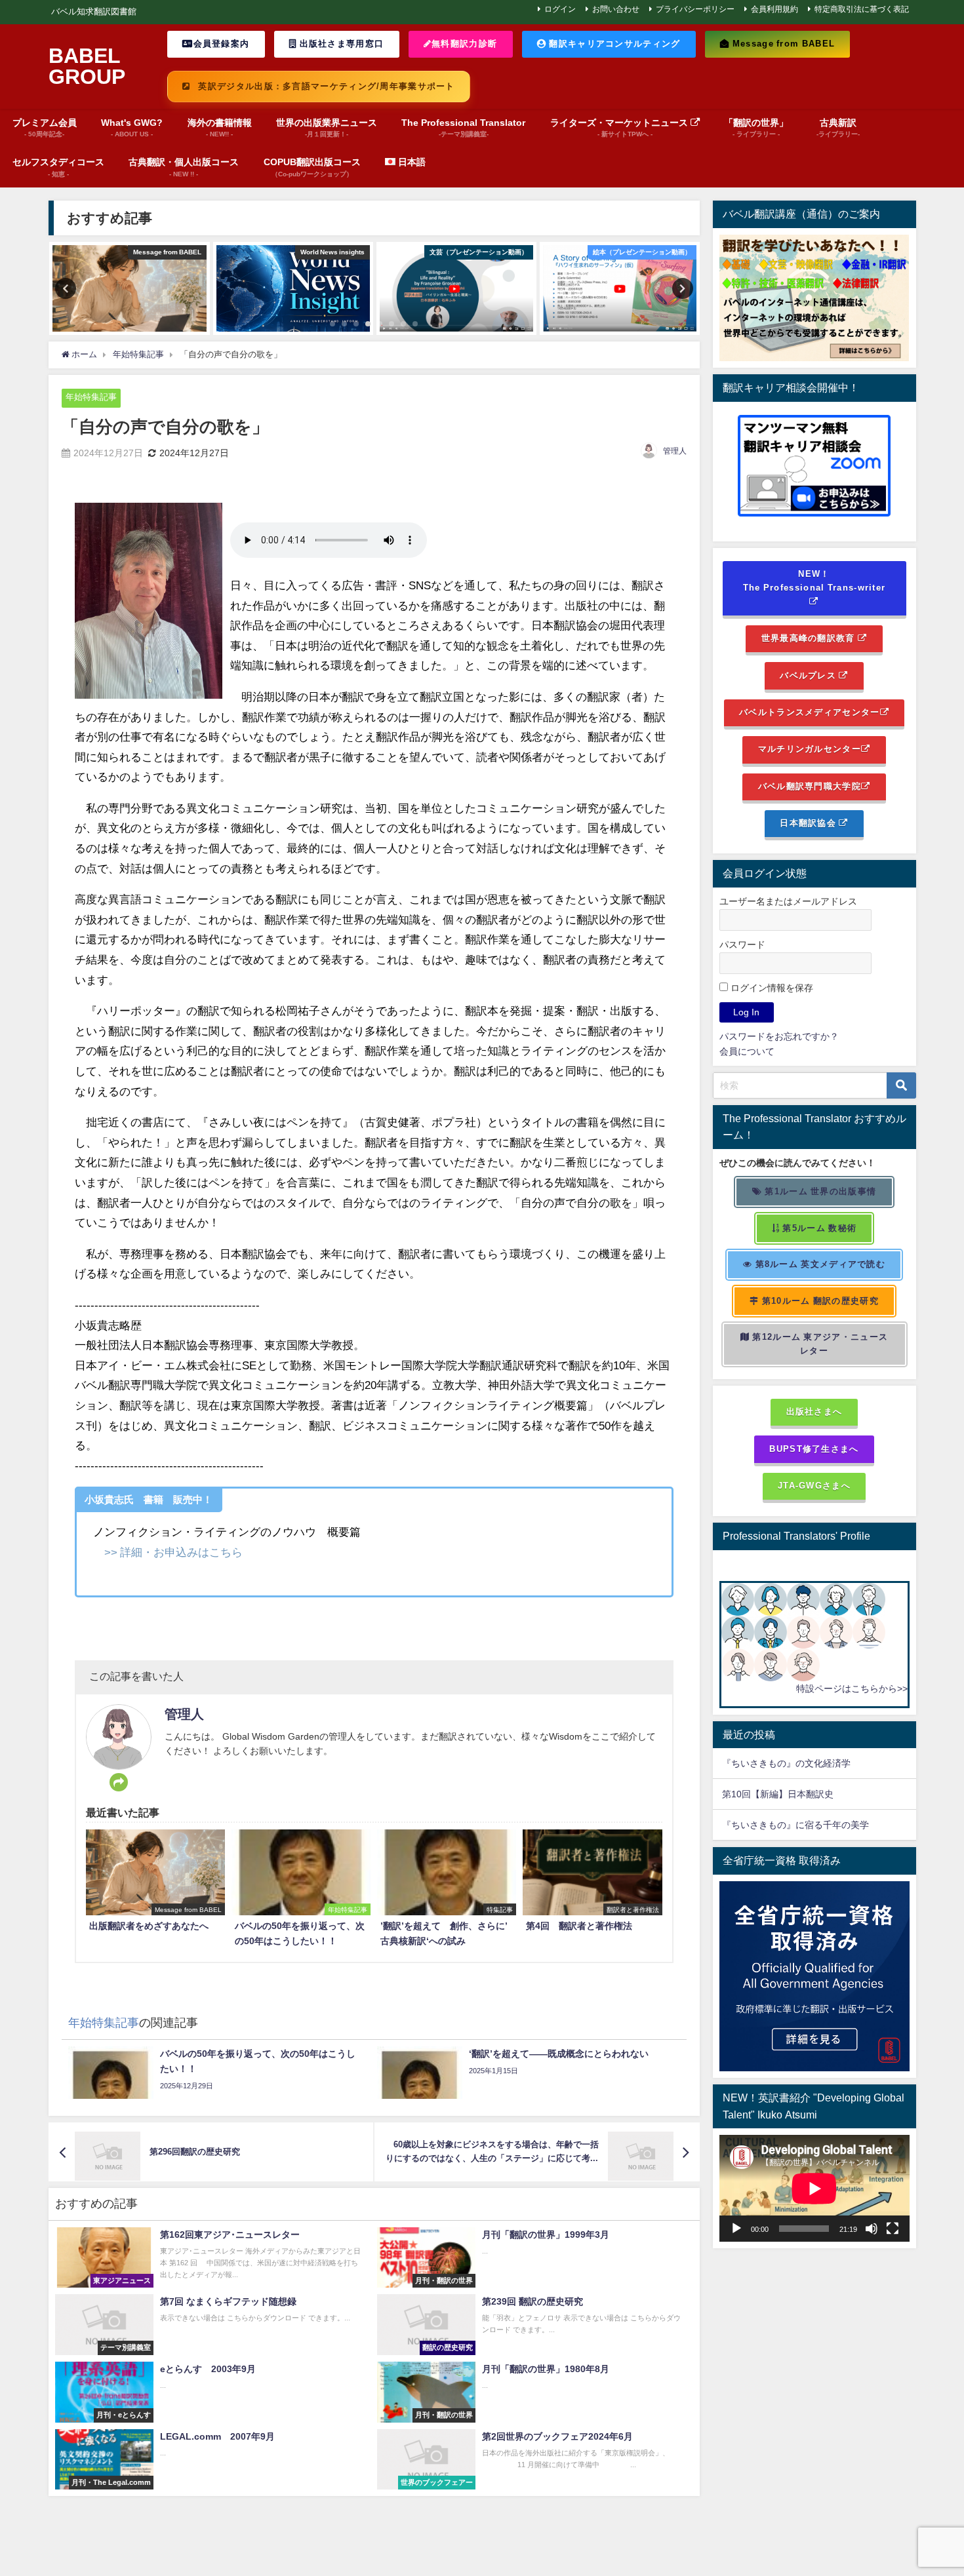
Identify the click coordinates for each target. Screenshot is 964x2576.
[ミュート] (872, 2229)
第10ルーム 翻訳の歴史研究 (818, 1301)
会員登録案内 (222, 44)
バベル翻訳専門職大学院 (810, 786)
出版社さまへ (814, 1412)
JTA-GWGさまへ (814, 1486)
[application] (814, 2188)
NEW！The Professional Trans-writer (814, 581)
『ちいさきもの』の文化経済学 (795, 1763)
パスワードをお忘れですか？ (779, 1036)
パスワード (742, 945)
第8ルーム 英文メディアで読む (819, 1264)
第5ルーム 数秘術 (818, 1228)
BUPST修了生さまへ (814, 1449)
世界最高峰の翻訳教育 (810, 638)
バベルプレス (809, 675)
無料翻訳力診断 (464, 44)
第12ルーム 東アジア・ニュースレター (819, 1344)
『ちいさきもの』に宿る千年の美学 (795, 1825)
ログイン (560, 9)
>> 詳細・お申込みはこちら (173, 1552)
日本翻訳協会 (809, 823)
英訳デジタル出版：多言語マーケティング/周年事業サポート (325, 86)
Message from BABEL (782, 44)
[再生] (736, 2229)
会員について (747, 1051)
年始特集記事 (91, 397)
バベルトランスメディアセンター (809, 712)
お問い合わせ (616, 9)
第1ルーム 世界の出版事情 (819, 1191)
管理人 (675, 451)
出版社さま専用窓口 (340, 44)
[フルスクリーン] (893, 2229)
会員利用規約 (774, 9)
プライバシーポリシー (695, 9)
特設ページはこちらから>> (852, 1688)
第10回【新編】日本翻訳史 (778, 1794)
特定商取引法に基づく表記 (862, 9)
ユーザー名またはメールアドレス (788, 901)
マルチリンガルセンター (810, 749)
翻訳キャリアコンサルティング (613, 44)
